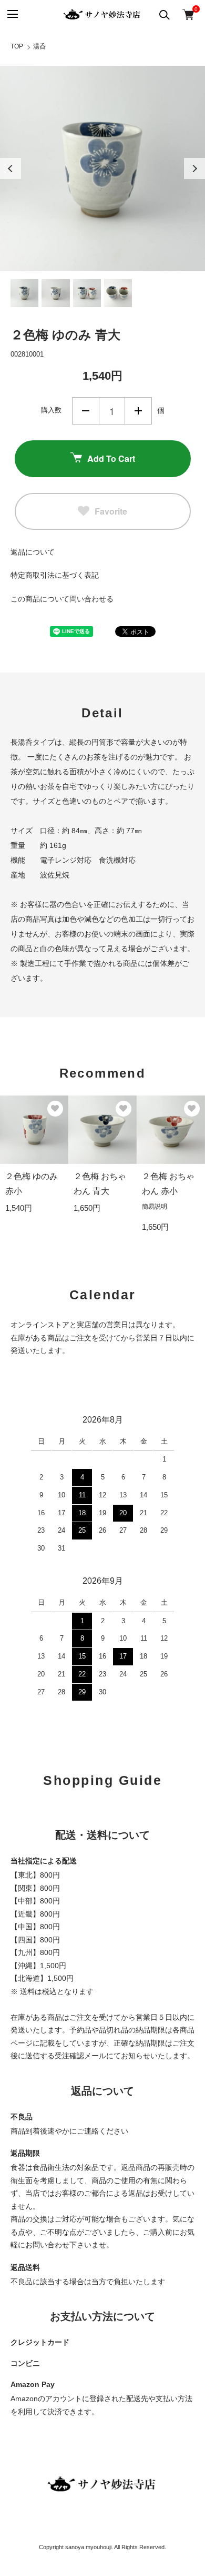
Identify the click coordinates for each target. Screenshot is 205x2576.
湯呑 (39, 46)
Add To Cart (111, 458)
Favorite (111, 511)
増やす (138, 411)
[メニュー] (12, 14)
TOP (17, 46)
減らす (86, 411)
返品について (33, 552)
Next (194, 169)
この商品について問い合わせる (62, 599)
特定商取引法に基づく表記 (55, 575)
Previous (11, 169)
